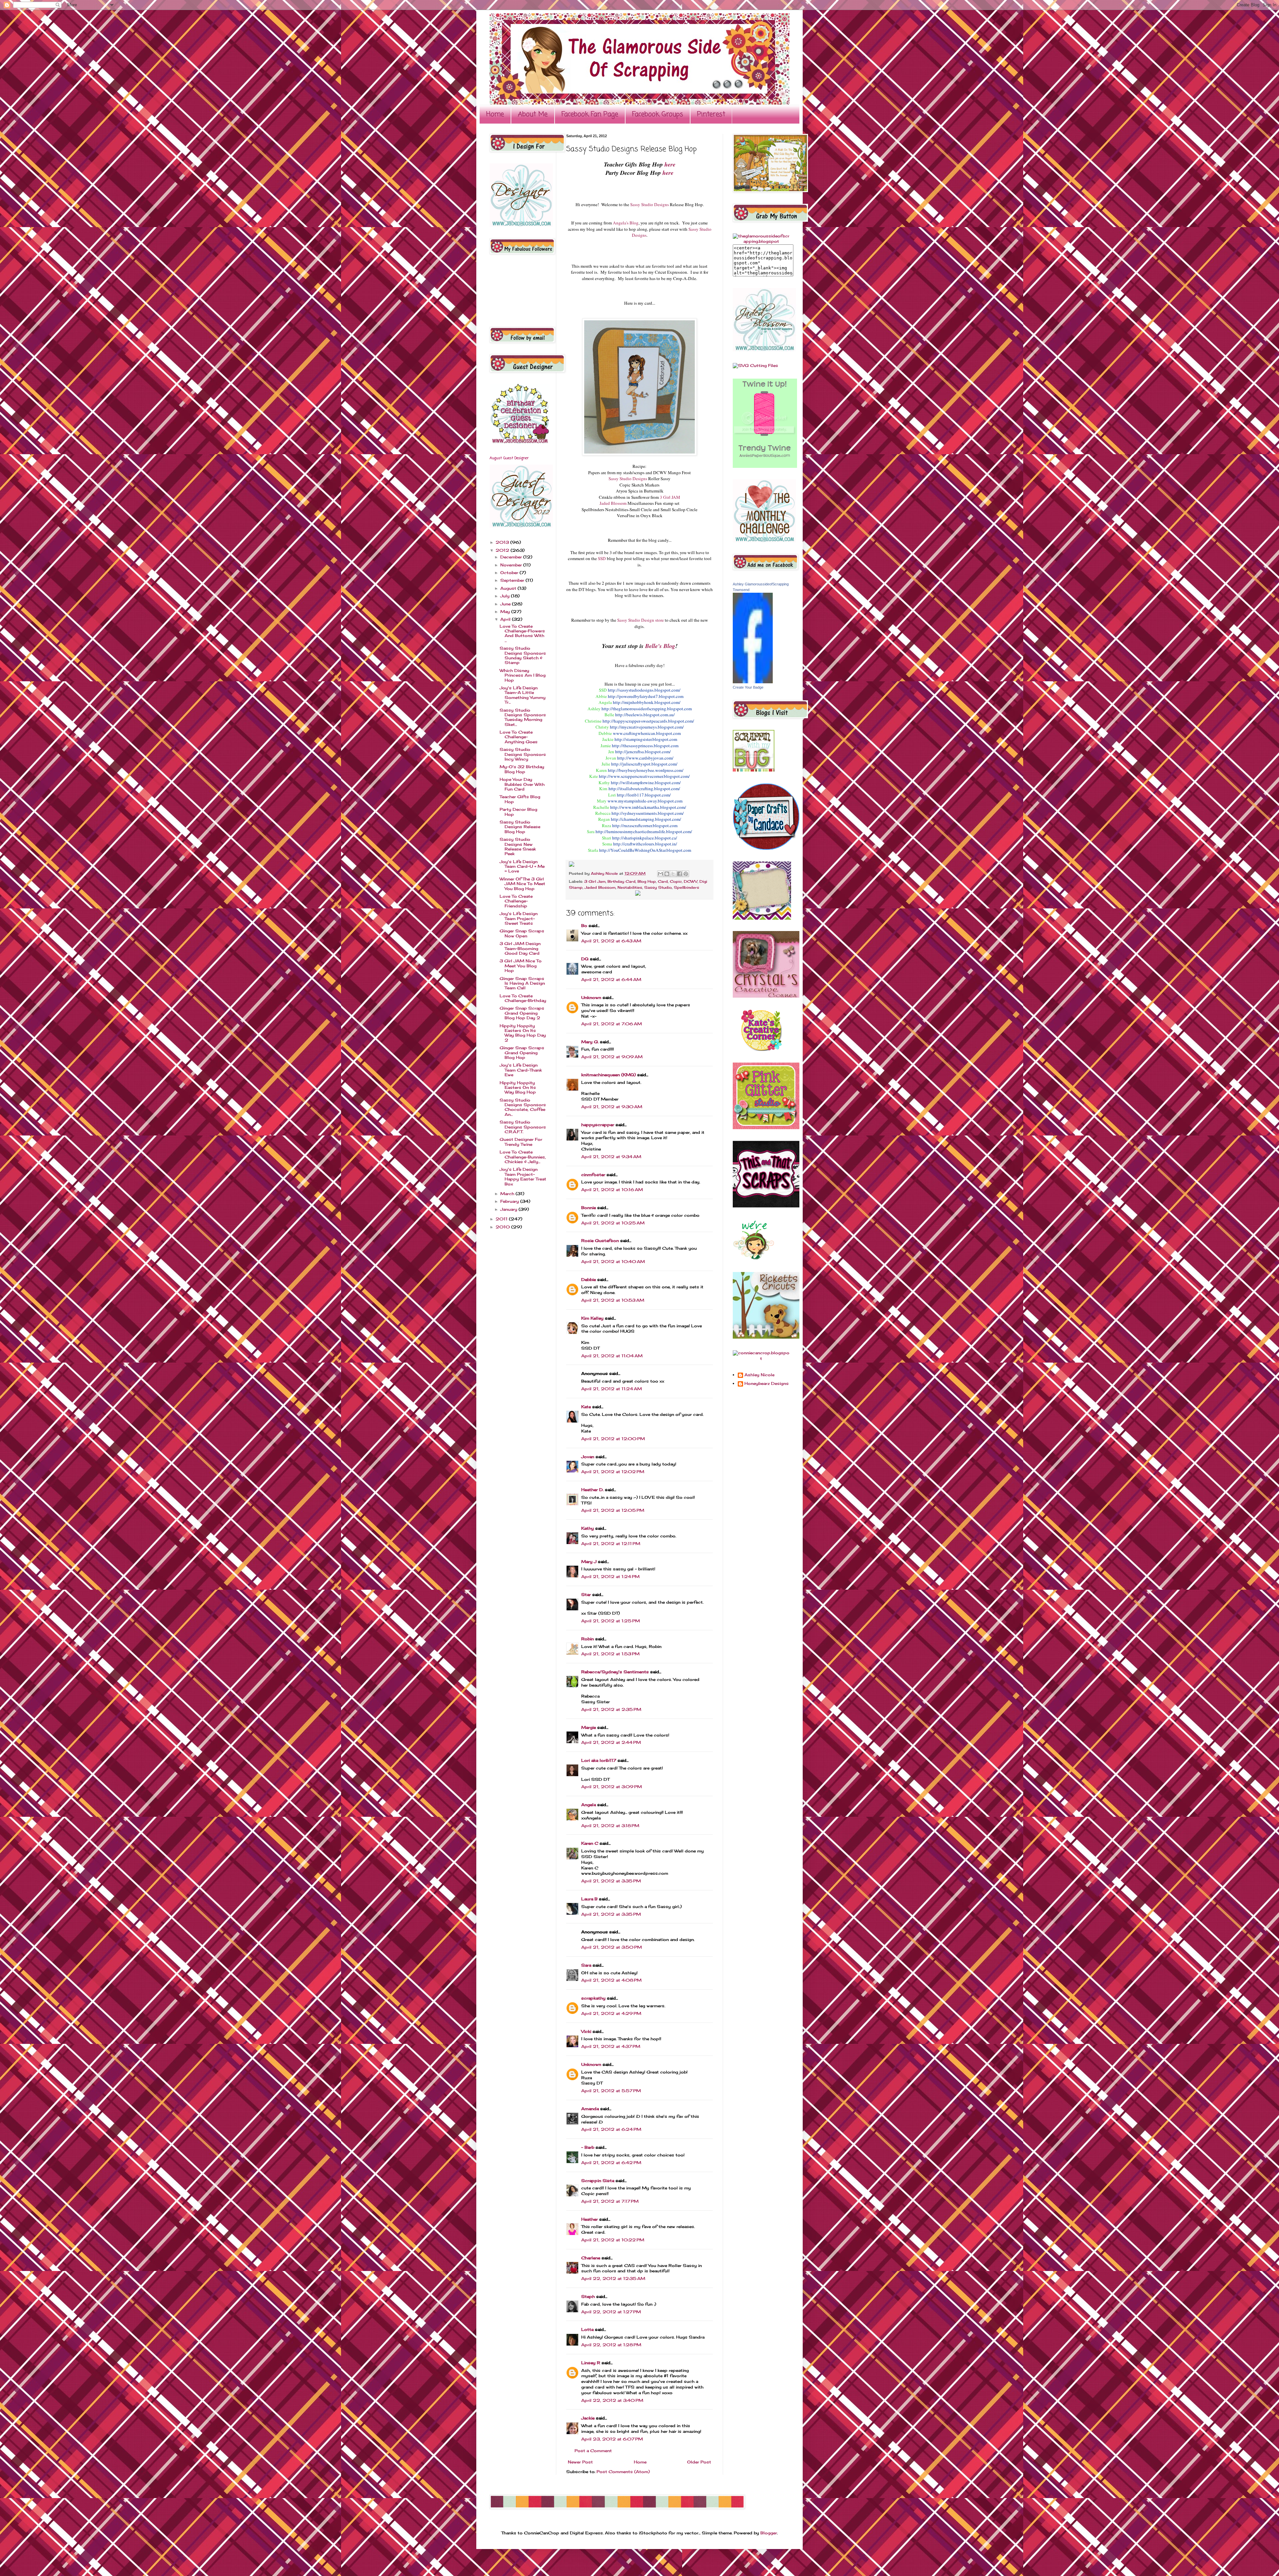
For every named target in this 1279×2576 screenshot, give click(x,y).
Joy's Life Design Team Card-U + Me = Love (522, 866)
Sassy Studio (658, 887)
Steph (588, 2296)
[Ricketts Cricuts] (766, 1337)
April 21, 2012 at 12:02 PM (613, 1472)
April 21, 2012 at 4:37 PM (611, 2046)
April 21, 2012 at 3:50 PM (612, 1947)
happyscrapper (598, 1125)
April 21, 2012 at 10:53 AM (613, 1300)
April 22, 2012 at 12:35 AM (613, 2278)
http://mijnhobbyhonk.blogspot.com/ (647, 702)
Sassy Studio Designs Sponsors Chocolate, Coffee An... (523, 1107)
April (506, 619)
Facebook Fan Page (590, 114)
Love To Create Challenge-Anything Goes (519, 737)
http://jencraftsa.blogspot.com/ (643, 752)
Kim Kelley (592, 1318)
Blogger (769, 2533)
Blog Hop (647, 881)
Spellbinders (686, 887)
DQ (585, 959)
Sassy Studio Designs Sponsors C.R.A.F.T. (523, 1127)
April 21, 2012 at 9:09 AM (612, 1057)
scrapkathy (593, 1998)
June (506, 604)
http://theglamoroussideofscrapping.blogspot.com (647, 709)
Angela (589, 1805)
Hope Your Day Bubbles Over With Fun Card (522, 784)
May (506, 612)
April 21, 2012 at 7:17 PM (610, 2201)
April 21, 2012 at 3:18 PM (610, 1826)
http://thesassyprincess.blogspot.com (645, 746)
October (510, 573)
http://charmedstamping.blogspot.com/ (646, 819)
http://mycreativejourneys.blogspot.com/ (647, 727)
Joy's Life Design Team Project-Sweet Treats (519, 918)
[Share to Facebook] (679, 874)
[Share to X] (673, 874)
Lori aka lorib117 (599, 1760)
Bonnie (589, 1208)
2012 (503, 550)
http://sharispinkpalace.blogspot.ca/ (645, 838)
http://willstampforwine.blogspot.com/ (646, 783)
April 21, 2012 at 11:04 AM (612, 1356)
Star (586, 1595)
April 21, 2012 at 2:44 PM (611, 1742)
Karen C (590, 1843)
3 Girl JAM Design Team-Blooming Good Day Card (520, 948)
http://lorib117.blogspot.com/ (644, 795)
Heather (590, 2219)
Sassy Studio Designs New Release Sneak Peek (518, 846)
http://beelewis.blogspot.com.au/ (645, 715)
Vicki (586, 2031)
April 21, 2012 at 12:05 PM (613, 1510)
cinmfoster (593, 1175)
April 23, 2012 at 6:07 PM (612, 2439)
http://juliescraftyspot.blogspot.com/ (644, 764)
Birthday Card (622, 881)
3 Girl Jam (595, 881)
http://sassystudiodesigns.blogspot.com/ (644, 690)
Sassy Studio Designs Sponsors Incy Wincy (523, 754)
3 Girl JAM (670, 497)
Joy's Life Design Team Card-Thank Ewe (521, 1070)
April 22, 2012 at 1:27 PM (611, 2312)
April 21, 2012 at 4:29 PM (611, 2013)
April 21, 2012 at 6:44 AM (611, 979)
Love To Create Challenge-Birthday (523, 998)
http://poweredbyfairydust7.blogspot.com (646, 696)
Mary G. (590, 1042)
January (509, 1209)
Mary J (589, 1562)
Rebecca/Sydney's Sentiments (615, 1672)
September (513, 580)
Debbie (589, 1280)
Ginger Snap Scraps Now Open (522, 933)
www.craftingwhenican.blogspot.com (647, 733)
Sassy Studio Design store (640, 620)
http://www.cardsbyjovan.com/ (645, 758)
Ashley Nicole (605, 873)
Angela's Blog (626, 223)
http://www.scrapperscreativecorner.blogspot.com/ (644, 776)
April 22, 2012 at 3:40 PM (612, 2400)
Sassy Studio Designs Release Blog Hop (520, 827)
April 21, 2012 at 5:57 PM (611, 2091)
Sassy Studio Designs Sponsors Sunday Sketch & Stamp (523, 655)
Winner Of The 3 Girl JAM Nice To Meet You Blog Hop (522, 884)
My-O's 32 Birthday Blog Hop (522, 769)
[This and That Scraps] (766, 1206)
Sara (586, 1965)
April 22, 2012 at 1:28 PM (611, 2345)
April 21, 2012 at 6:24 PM (611, 2129)
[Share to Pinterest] (686, 874)
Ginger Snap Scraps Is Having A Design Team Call (522, 983)
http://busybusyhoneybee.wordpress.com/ (646, 770)
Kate (586, 1407)
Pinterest (711, 114)
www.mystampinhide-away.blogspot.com (645, 801)
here (670, 164)
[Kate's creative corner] (761, 1049)
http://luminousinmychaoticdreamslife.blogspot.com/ (644, 831)
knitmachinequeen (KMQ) (609, 1075)
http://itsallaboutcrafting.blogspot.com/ (644, 789)
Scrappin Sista (598, 2181)
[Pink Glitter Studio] (766, 1128)
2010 (503, 1227)
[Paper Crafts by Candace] (766, 848)
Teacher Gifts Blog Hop (520, 799)
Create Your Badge (748, 687)
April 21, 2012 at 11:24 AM (612, 1389)
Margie (589, 1727)
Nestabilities (630, 887)
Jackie (588, 2418)
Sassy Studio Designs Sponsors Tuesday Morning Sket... (523, 717)
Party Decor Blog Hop (518, 812)
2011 (502, 1219)
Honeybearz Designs (767, 1384)
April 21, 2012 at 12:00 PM (613, 1439)
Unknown (591, 997)
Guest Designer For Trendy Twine (521, 1142)
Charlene (591, 2258)
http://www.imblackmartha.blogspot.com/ (648, 807)
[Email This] (660, 874)
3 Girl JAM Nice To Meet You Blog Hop (521, 966)
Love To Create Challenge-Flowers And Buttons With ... (522, 633)
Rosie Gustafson (600, 1241)
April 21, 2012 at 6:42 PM (611, 2163)
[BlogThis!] (667, 874)
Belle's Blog (660, 646)
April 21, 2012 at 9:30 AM (612, 1107)
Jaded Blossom (613, 503)
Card (663, 881)
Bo (584, 926)
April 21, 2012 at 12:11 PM (611, 1544)
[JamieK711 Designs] (762, 918)
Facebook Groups (658, 114)
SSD (602, 558)
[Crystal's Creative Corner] (766, 996)
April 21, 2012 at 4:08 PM (611, 1980)
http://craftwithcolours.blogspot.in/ (645, 844)
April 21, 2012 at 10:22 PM (613, 2240)
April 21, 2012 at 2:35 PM (611, 1709)
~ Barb (588, 2147)
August (509, 588)
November (512, 565)
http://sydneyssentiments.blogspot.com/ (648, 813)
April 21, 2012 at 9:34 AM (611, 1157)
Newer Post (580, 2462)
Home (495, 114)
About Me (533, 114)
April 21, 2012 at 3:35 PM (611, 1881)
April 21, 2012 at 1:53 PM (610, 1654)
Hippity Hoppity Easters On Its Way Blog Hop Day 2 (523, 1033)
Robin (588, 1639)
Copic (676, 881)
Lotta (587, 2329)
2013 (503, 542)
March (508, 1194)
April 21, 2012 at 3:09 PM (612, 1787)
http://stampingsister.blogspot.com (646, 739)
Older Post (699, 2462)
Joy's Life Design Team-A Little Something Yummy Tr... (523, 695)
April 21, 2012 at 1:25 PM (611, 1621)
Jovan (588, 1457)
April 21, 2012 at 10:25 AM (613, 1223)
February (510, 1201)
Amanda (590, 2109)
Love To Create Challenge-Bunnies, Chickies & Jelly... (523, 1157)
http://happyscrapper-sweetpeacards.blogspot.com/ (648, 721)
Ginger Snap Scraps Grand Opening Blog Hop (522, 1053)
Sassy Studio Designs (649, 204)
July (506, 596)
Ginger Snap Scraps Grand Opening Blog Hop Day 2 (522, 1013)
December (512, 557)
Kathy (588, 1528)
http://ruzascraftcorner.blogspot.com (645, 825)
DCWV (691, 881)
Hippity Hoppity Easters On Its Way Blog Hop (518, 1088)
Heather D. (592, 1490)
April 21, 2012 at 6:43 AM (611, 941)
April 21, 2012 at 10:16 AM (612, 1190)
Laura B (589, 1899)
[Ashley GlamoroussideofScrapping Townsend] (753, 682)
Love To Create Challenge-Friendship (516, 901)
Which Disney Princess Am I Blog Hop (523, 675)
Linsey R (591, 2363)
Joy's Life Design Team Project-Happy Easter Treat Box (523, 1176)
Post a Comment (593, 2451)
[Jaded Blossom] (521, 225)
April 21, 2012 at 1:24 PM (610, 1577)
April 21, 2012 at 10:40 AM (613, 1262)
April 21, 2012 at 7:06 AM (612, 1024)
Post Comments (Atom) (623, 2472)
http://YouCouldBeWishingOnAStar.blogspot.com (645, 850)
